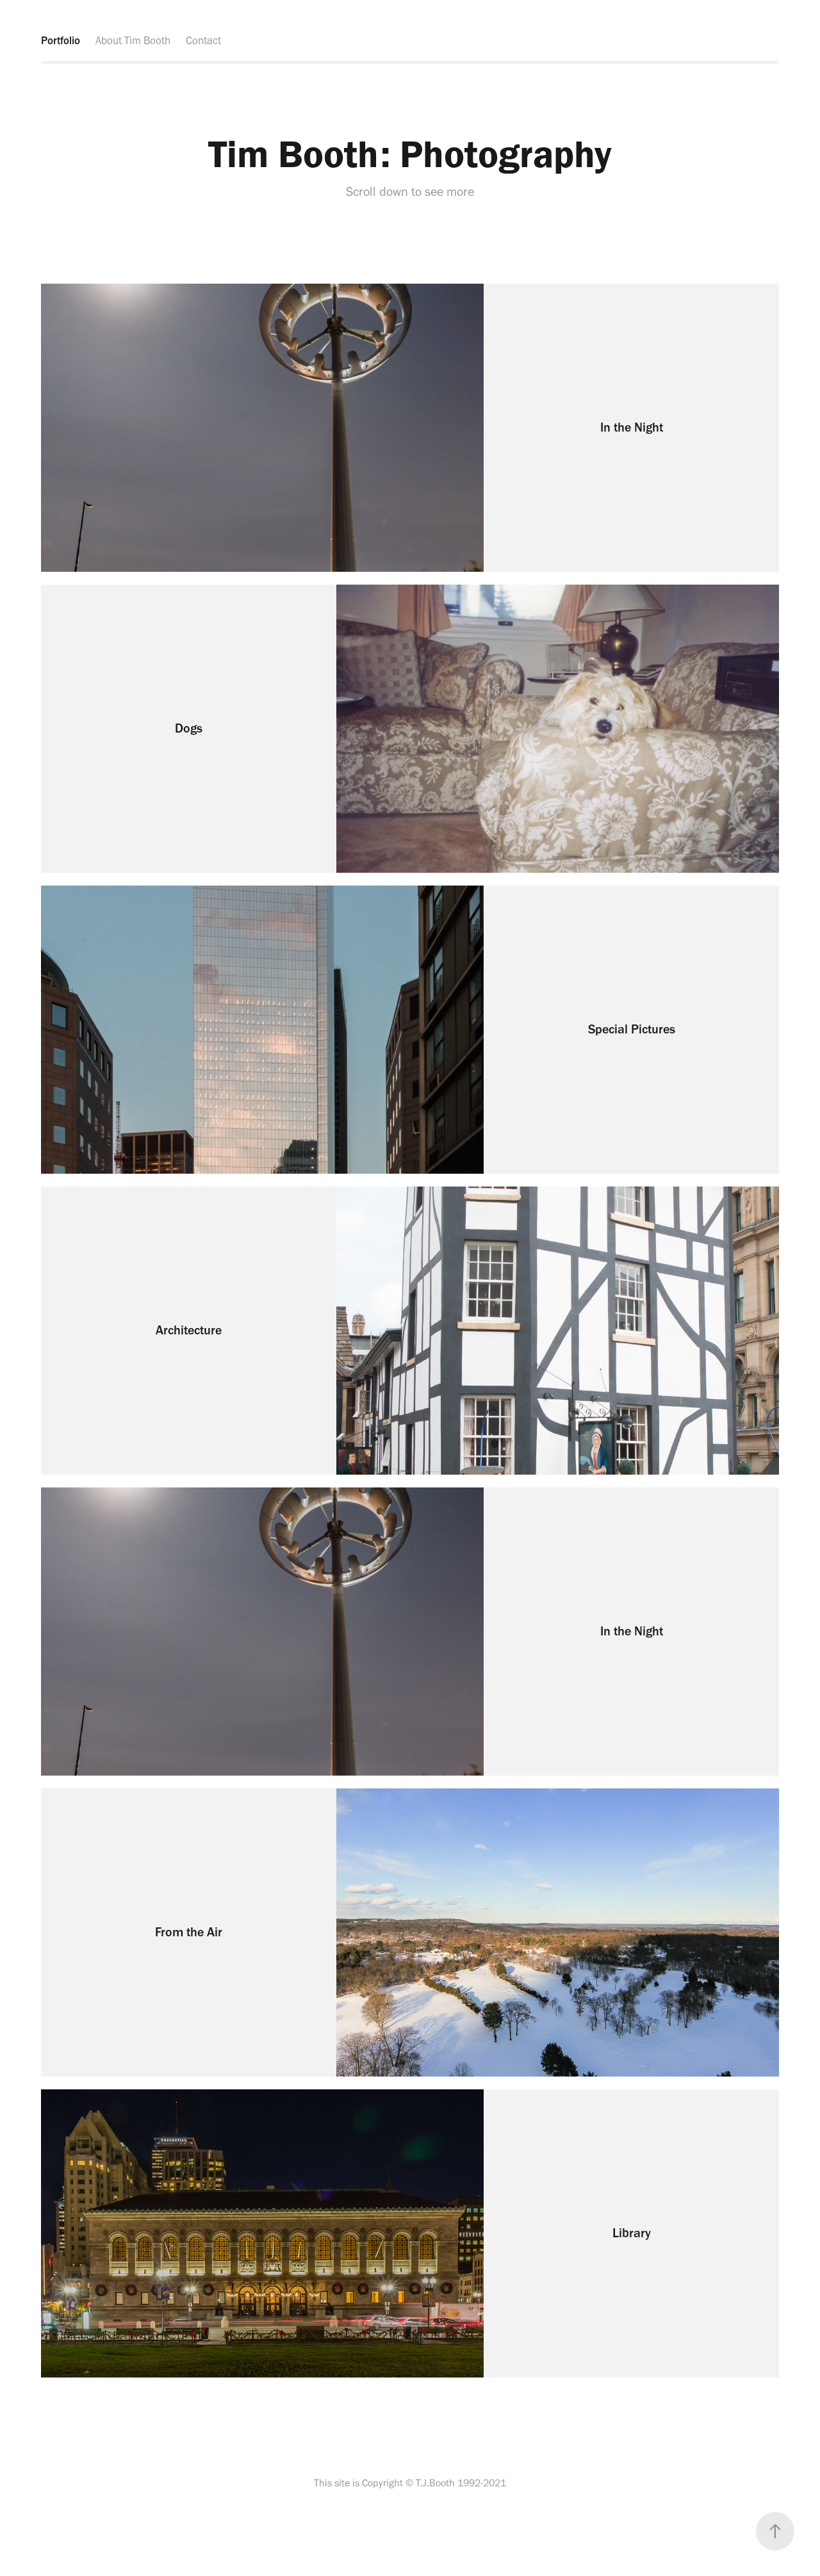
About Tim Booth (133, 40)
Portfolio (61, 40)
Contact (203, 40)
